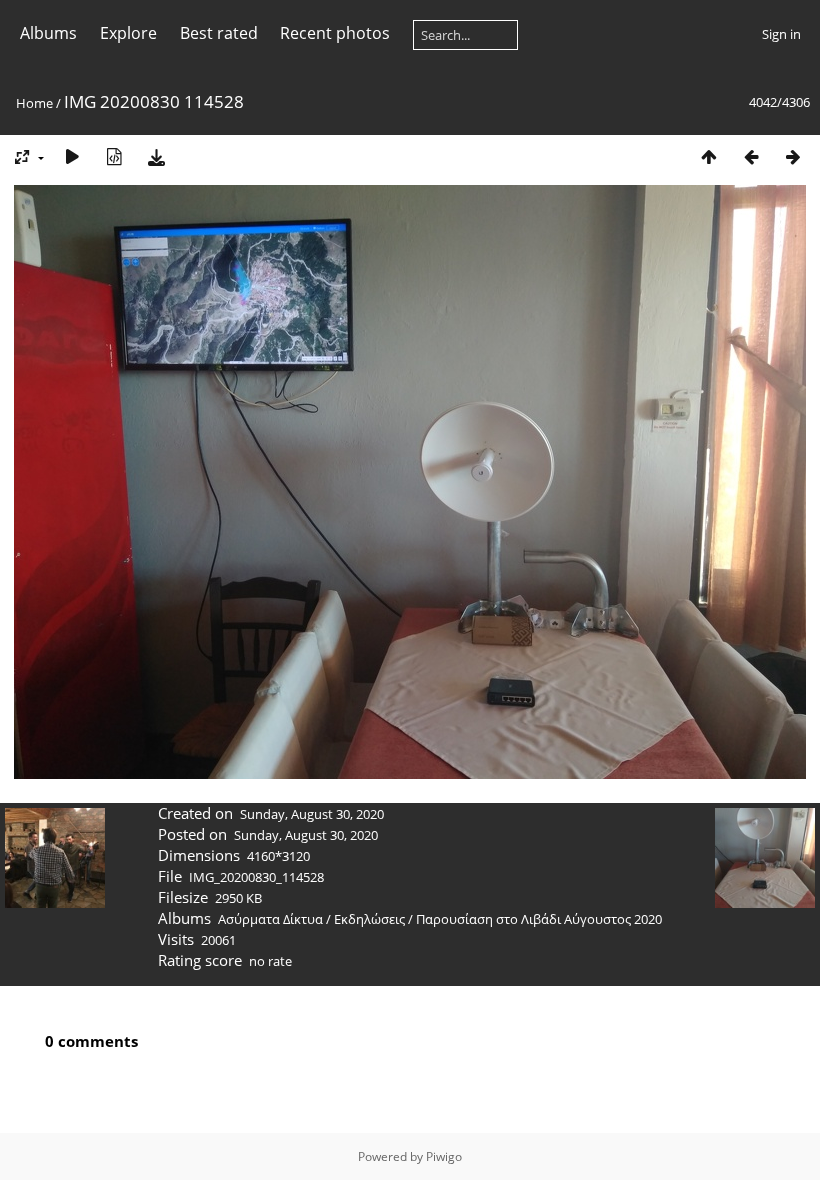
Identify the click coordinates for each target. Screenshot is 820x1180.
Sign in (781, 34)
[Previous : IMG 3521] (751, 156)
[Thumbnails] (709, 156)
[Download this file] (156, 156)
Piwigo (444, 1156)
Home (34, 103)
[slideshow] (72, 156)
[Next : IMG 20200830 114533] (793, 156)
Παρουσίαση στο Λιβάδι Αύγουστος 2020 (539, 919)
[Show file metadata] (114, 156)
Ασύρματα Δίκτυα (270, 919)
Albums (48, 33)
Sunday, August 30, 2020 (312, 814)
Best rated (219, 33)
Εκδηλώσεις (369, 919)
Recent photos (335, 33)
